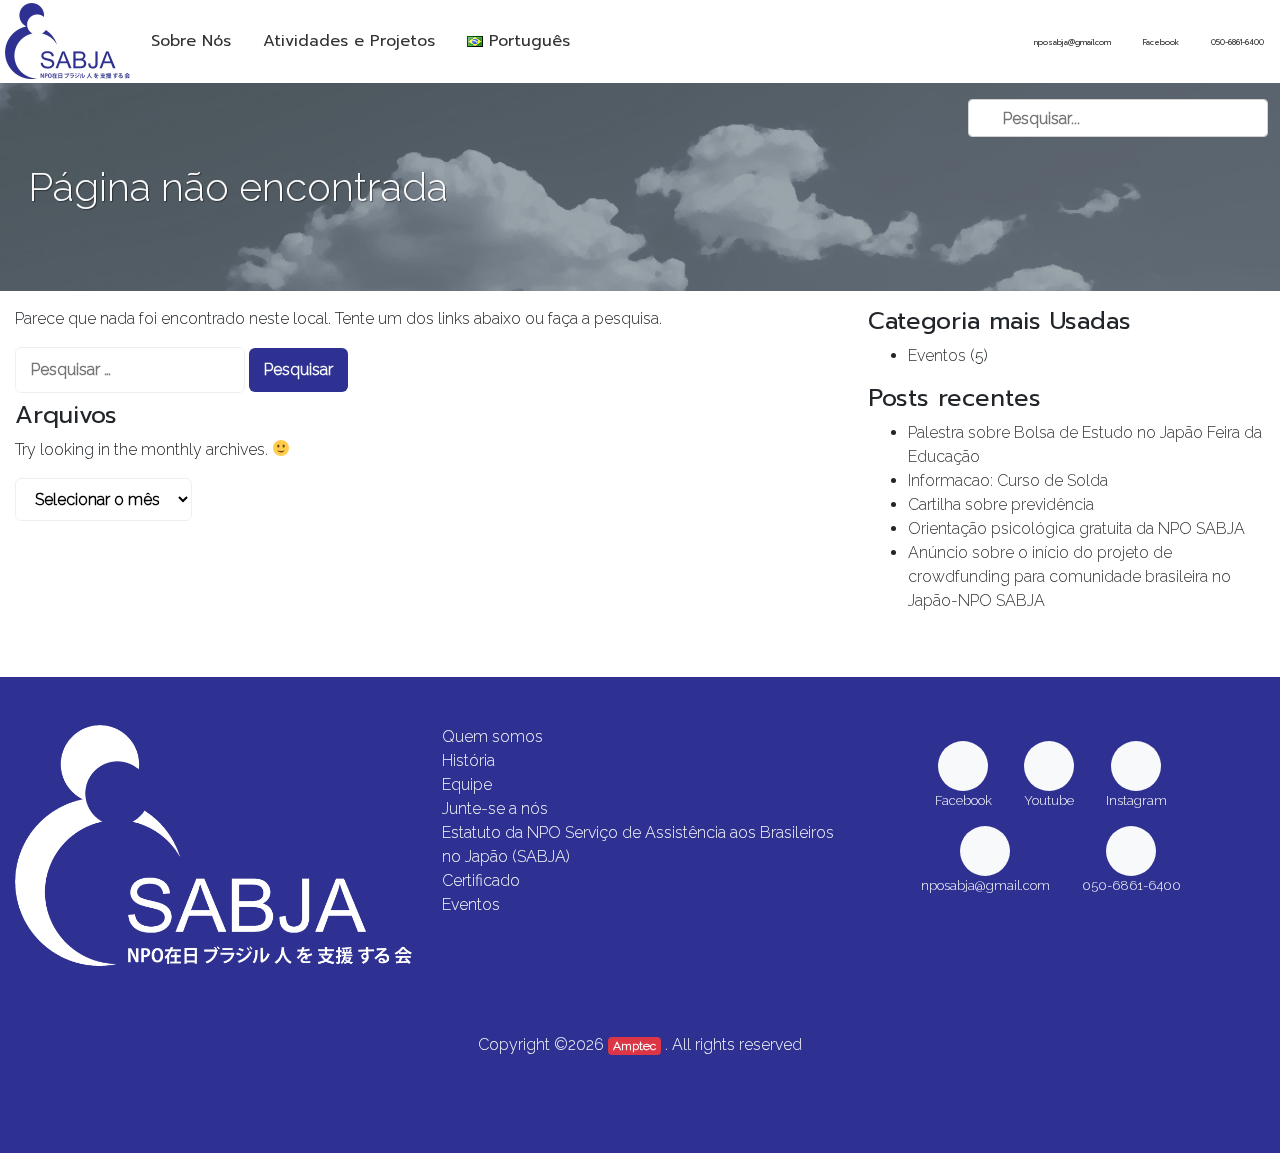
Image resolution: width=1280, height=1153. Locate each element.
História (468, 760)
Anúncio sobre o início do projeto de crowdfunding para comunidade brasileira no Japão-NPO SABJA (1069, 576)
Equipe (467, 784)
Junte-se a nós (495, 808)
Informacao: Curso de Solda (1008, 480)
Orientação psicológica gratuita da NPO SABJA (1076, 528)
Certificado (481, 880)
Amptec (634, 1046)
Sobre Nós (191, 41)
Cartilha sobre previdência (1001, 504)
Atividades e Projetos (349, 41)
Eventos (937, 355)
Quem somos (492, 736)
